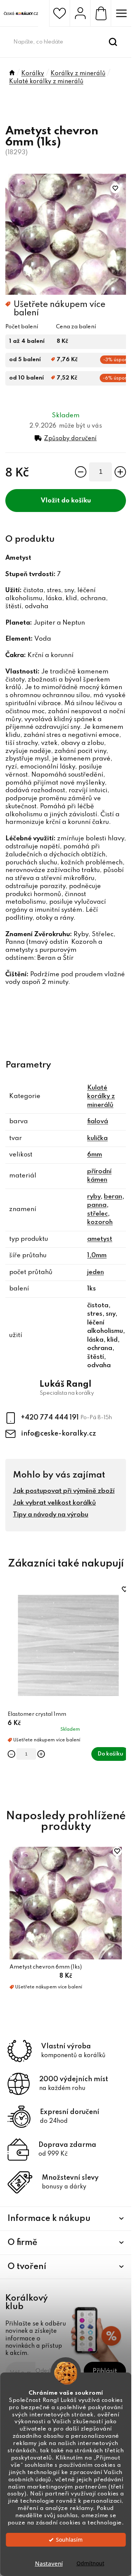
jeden (96, 1272)
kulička (97, 1138)
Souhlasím (69, 2540)
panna (97, 1205)
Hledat (113, 42)
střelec (97, 1214)
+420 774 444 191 (51, 1417)
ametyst (100, 1239)
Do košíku (76, 501)
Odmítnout (90, 2563)
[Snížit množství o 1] (81, 472)
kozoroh (100, 1222)
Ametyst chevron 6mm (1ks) (46, 1967)
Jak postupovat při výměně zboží (64, 1491)
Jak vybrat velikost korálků (54, 1503)
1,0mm (97, 1256)
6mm (95, 1155)
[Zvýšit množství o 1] (120, 472)
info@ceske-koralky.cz (58, 1434)
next (122, 1633)
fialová (98, 1122)
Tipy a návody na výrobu (51, 1515)
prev (10, 1633)
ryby (94, 1197)
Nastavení (49, 2563)
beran (113, 1197)
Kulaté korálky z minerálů (101, 1097)
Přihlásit (105, 2371)
